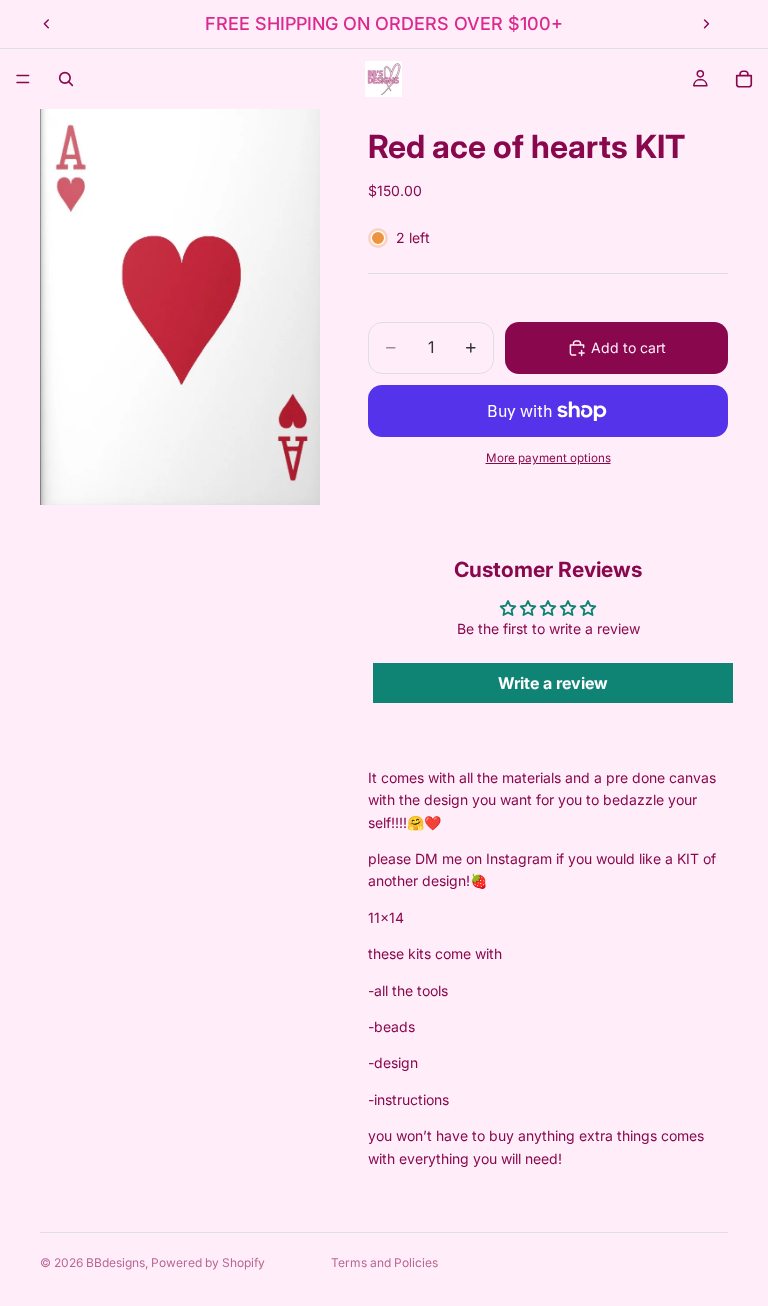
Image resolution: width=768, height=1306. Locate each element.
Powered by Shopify (208, 1262)
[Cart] (744, 79)
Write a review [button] (553, 683)
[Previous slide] (47, 24)
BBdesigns (115, 1262)
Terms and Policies (384, 1262)
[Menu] (23, 79)
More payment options (548, 458)
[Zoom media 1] (180, 307)
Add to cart (628, 347)
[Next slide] (706, 24)
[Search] (66, 79)
